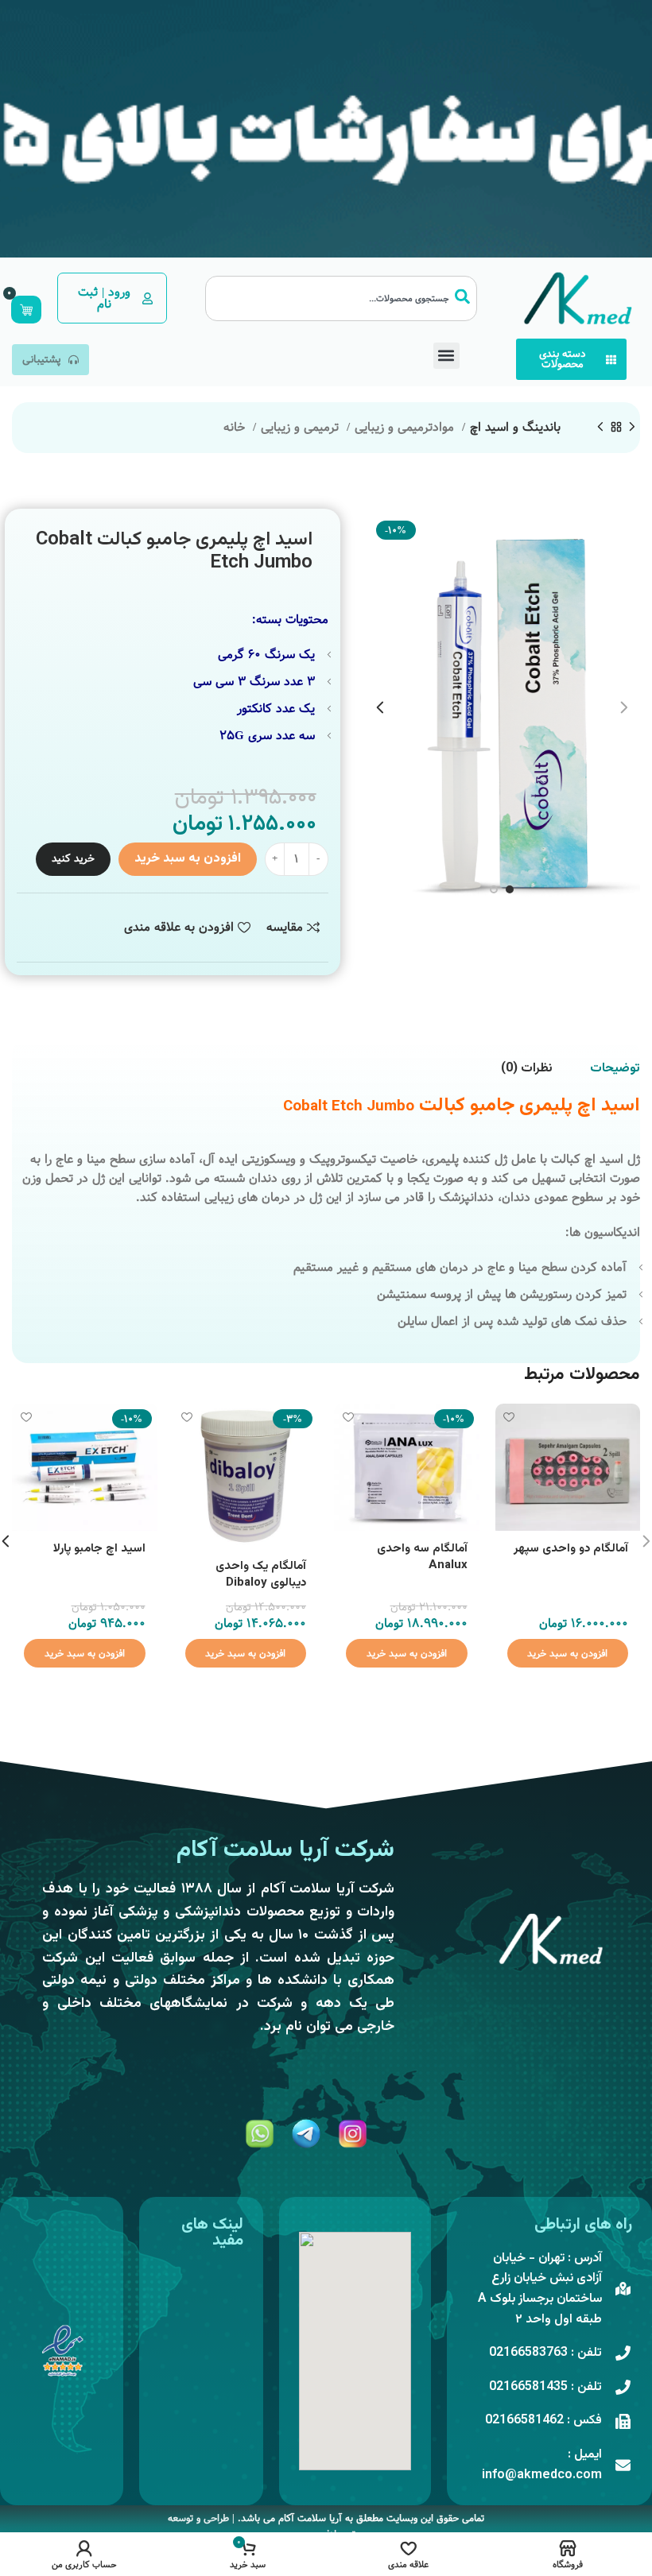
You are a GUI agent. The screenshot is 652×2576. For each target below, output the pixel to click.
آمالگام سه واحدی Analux (422, 1557)
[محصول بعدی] (600, 428)
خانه (236, 428)
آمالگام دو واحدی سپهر (571, 1549)
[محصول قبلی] (632, 428)
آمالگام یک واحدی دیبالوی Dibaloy (261, 1575)
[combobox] (341, 298)
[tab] (615, 1069)
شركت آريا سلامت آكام (285, 1850)
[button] (446, 356)
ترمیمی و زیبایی (302, 428)
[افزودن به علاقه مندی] (509, 1418)
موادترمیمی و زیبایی (406, 428)
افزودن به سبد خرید (188, 859)
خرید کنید (73, 858)
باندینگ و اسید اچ (515, 428)
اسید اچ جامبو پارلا (99, 1549)
